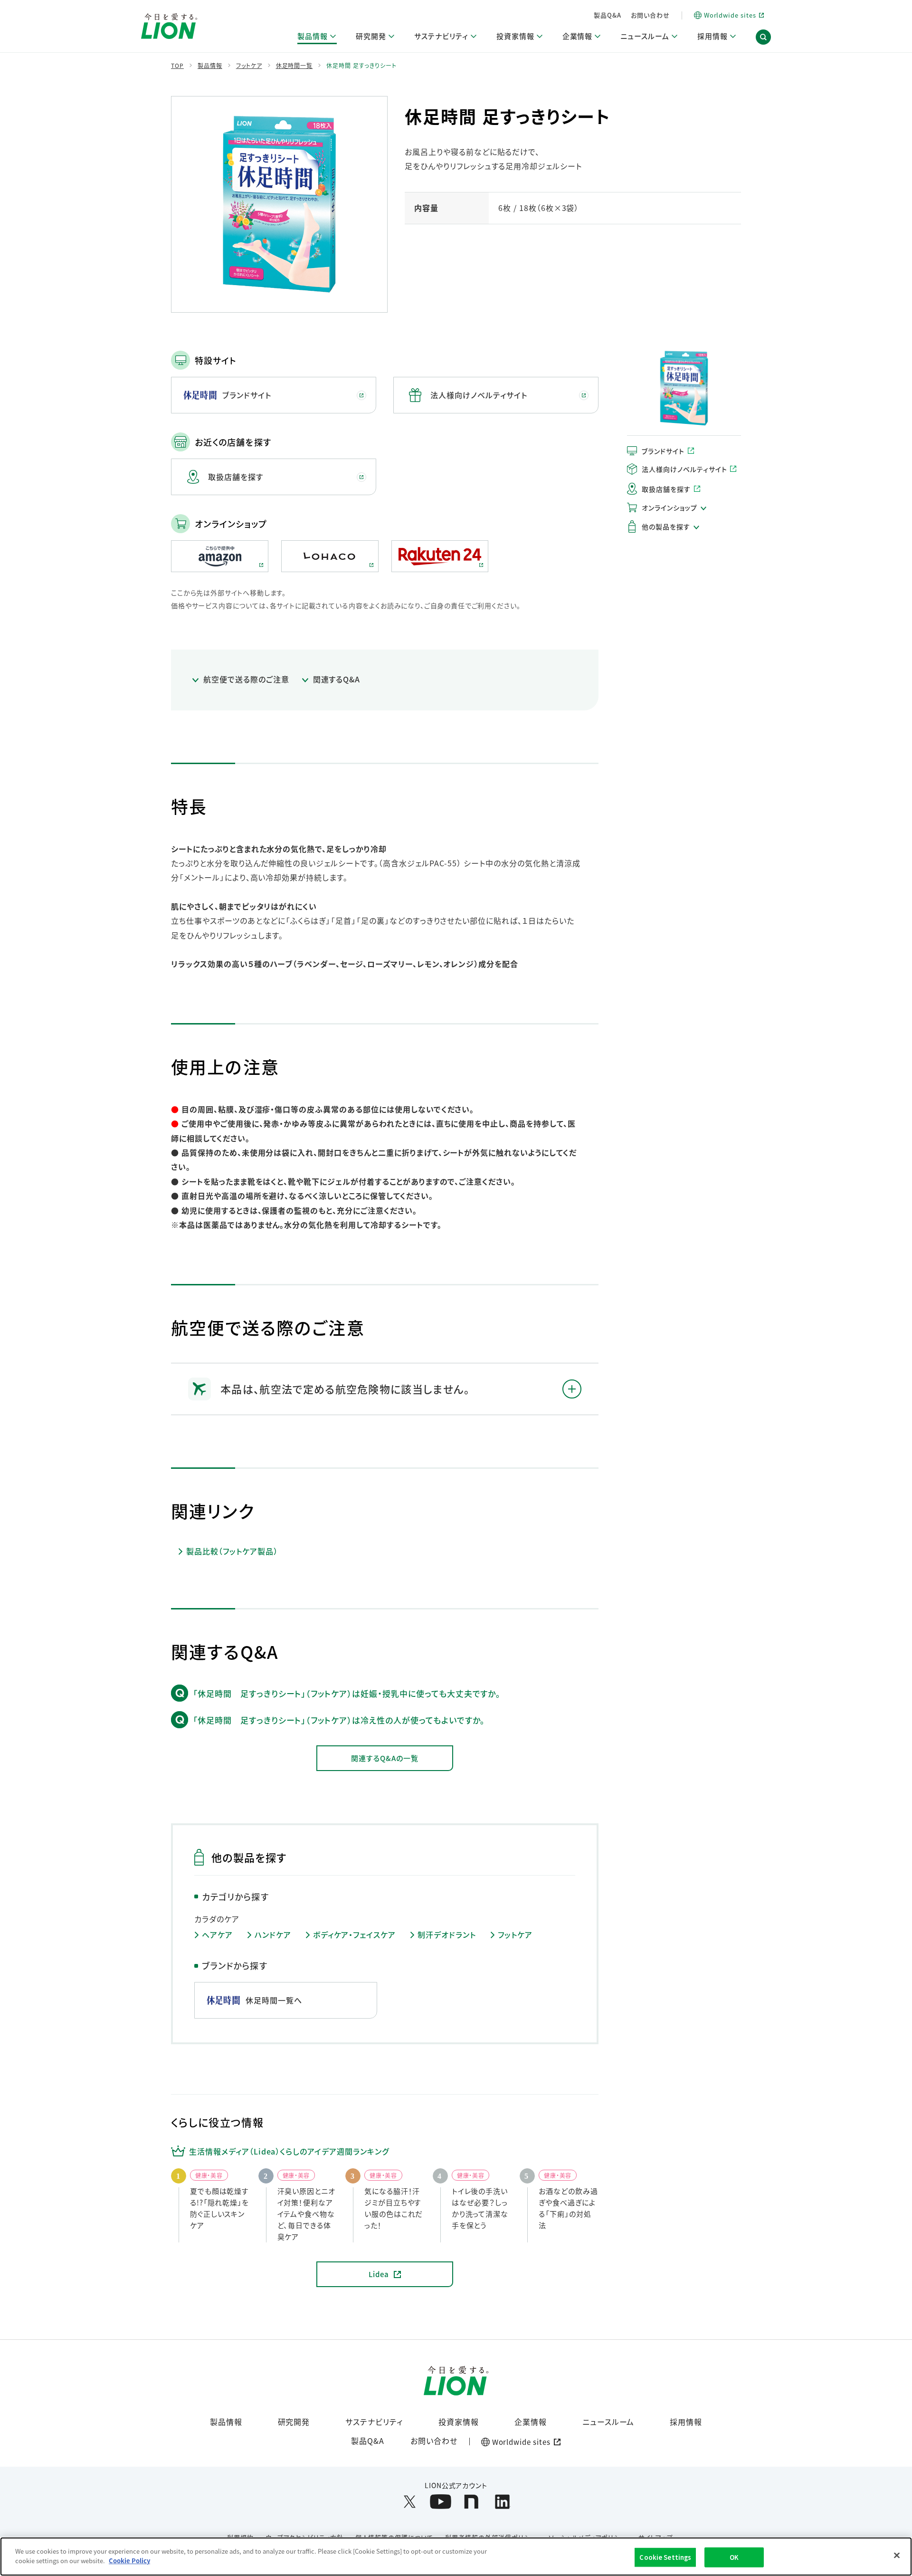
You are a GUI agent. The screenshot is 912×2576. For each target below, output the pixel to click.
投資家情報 (459, 2422)
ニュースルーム (608, 2422)
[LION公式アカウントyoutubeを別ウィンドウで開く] (441, 2502)
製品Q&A (608, 15)
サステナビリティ (374, 2422)
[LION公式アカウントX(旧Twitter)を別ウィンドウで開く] (410, 2502)
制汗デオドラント (447, 1935)
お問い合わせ (650, 15)
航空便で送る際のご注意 (246, 679)
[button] (763, 37)
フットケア (515, 1935)
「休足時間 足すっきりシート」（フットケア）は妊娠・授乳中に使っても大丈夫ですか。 (347, 1693)
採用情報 (686, 2422)
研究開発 (294, 2422)
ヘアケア (217, 1935)
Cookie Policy (129, 2560)
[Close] (897, 2555)
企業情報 (531, 2422)
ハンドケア (273, 1935)
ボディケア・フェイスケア (355, 1935)
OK (734, 2557)
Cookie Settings (665, 2557)
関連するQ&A (337, 679)
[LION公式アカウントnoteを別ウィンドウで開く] (471, 2502)
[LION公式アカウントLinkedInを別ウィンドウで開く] (502, 2502)
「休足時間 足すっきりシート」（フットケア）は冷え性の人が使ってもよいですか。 (339, 1720)
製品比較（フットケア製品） (232, 1551)
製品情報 (226, 2422)
